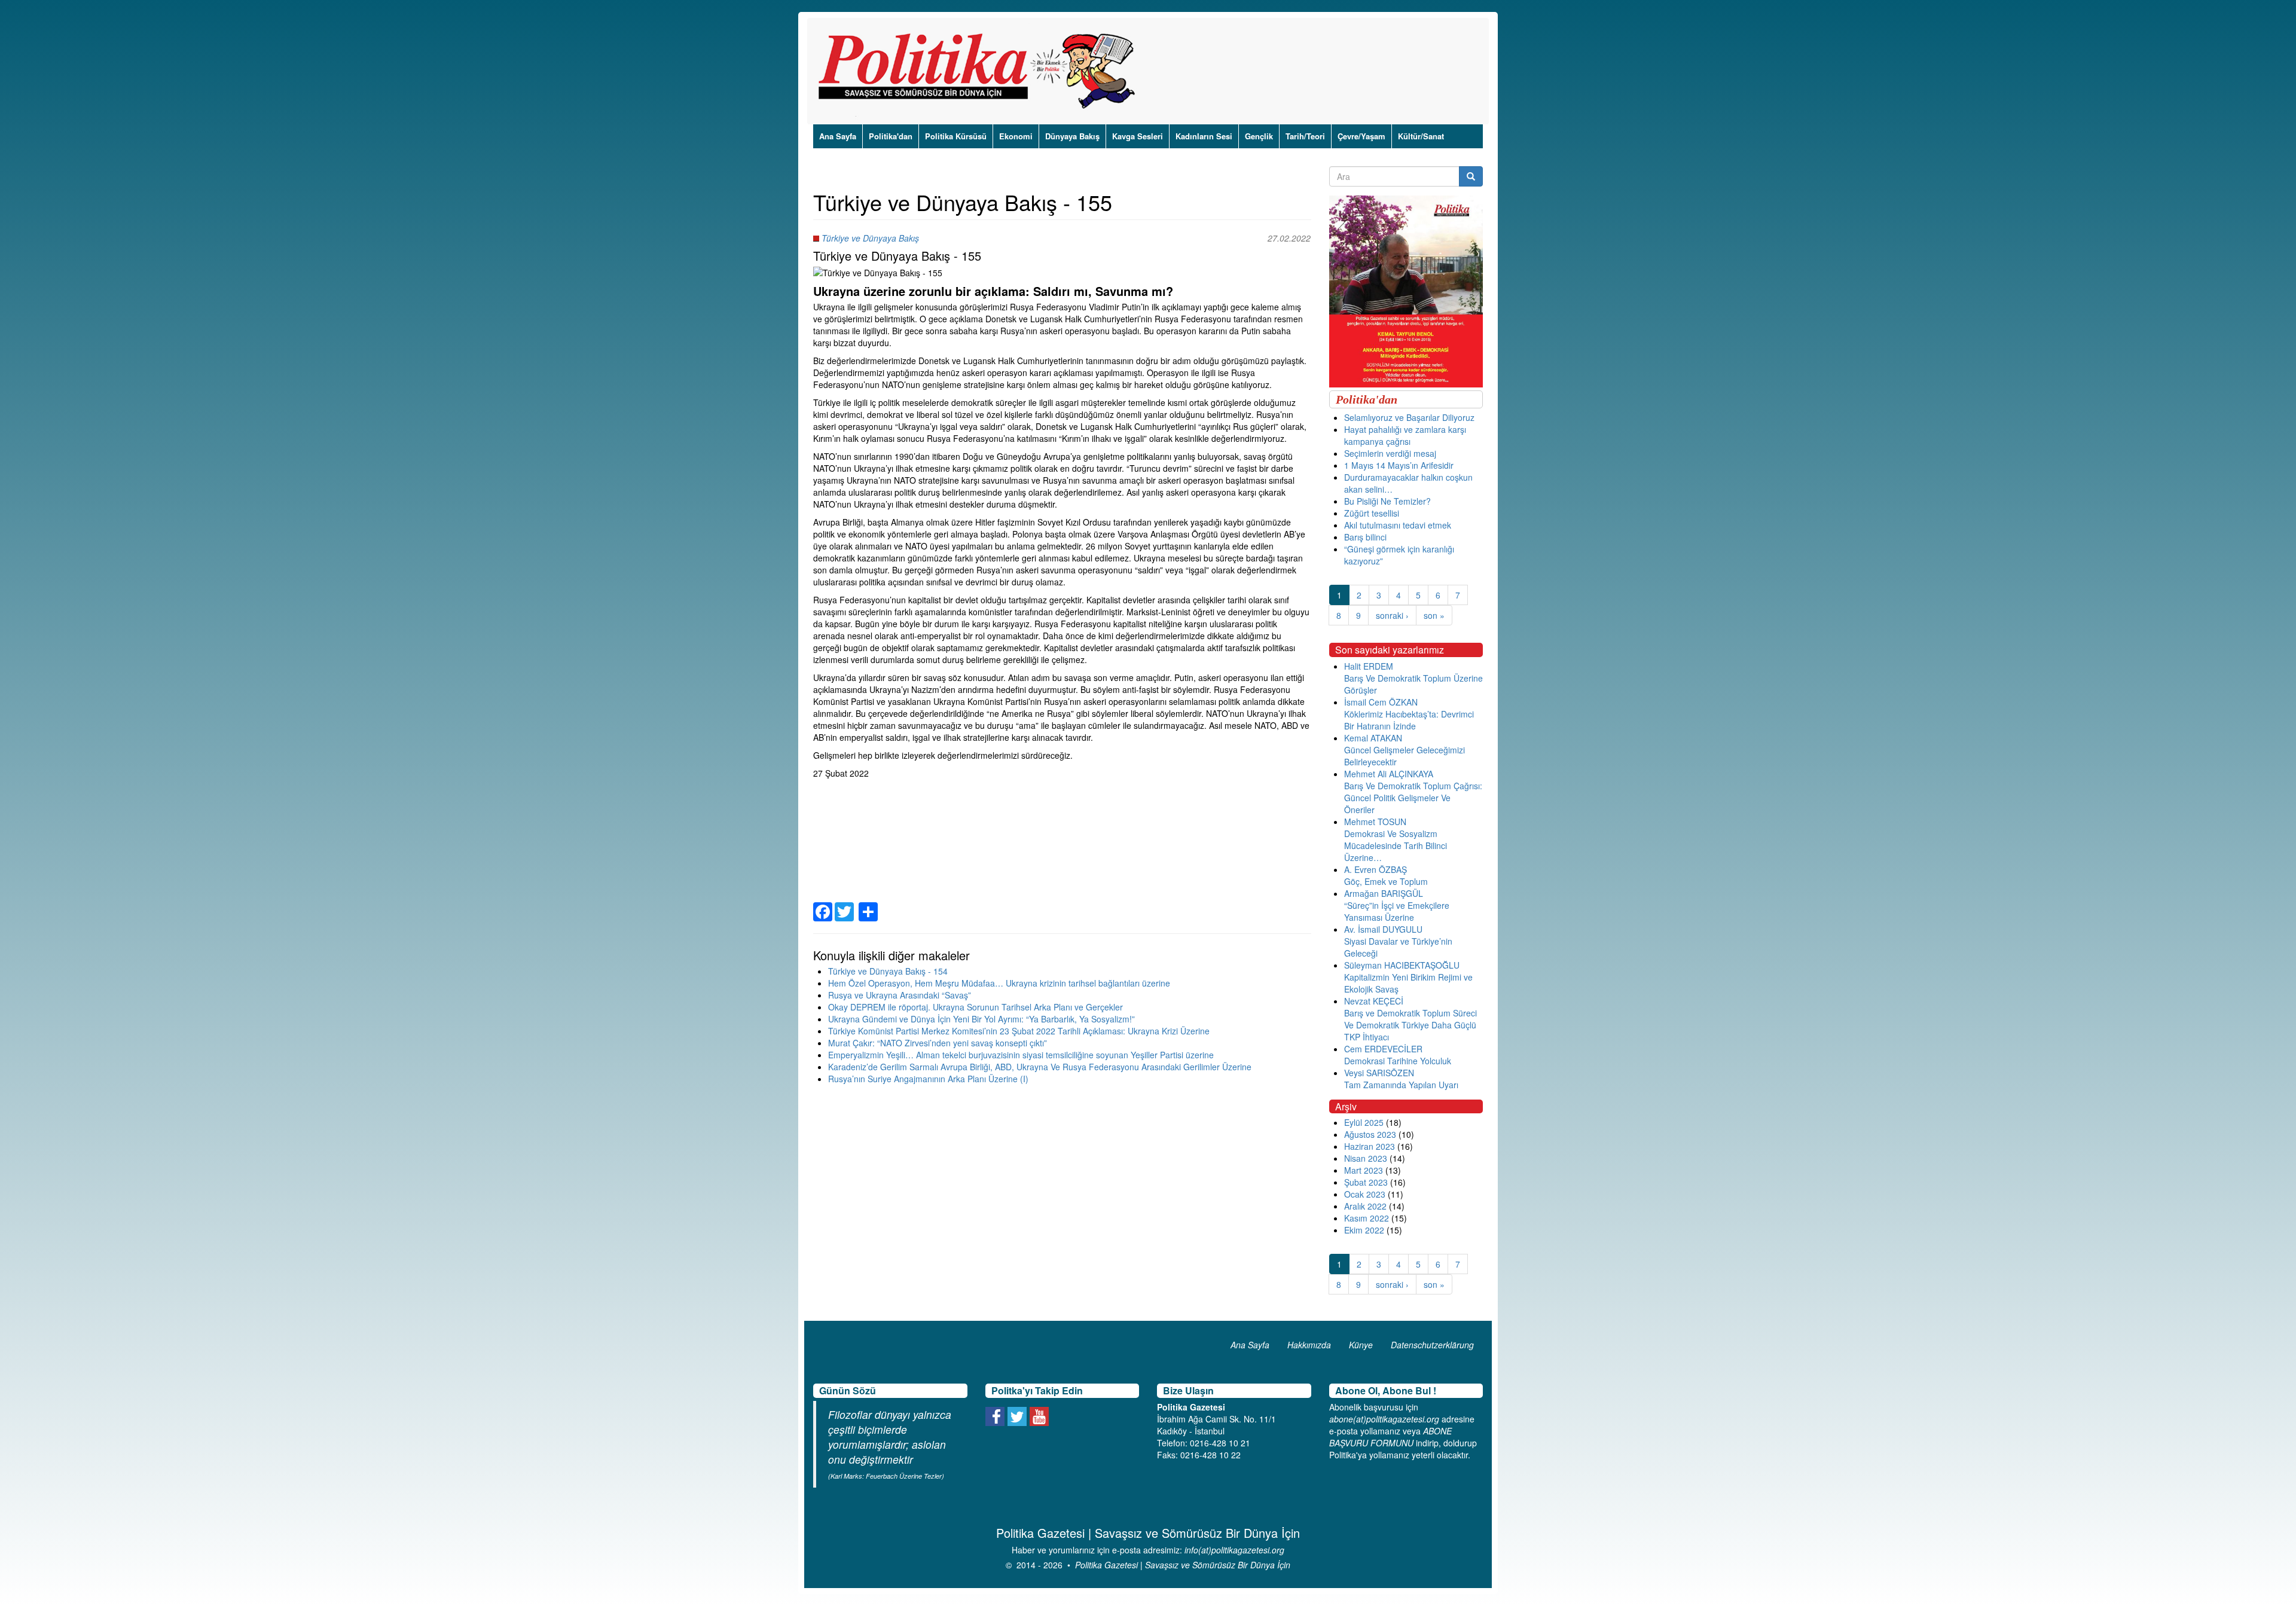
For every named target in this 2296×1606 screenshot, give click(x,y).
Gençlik (1259, 136)
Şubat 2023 (1366, 1182)
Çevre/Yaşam (1361, 136)
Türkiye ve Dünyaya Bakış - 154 (888, 971)
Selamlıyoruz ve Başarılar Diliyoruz (1409, 417)
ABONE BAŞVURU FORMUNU (1390, 1437)
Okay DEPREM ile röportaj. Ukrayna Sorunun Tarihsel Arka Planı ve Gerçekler (976, 1007)
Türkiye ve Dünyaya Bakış (870, 238)
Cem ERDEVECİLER (1383, 1049)
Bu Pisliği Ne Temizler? (1387, 501)
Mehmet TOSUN (1375, 822)
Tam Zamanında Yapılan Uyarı (1401, 1085)
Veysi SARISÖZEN (1379, 1073)
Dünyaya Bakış (1072, 136)
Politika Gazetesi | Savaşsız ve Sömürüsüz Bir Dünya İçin (1183, 1565)
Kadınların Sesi (1204, 136)
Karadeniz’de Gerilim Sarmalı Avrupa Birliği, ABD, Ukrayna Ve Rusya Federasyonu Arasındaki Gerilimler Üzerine (1040, 1067)
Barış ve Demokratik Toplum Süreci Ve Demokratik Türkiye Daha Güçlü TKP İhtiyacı (1410, 1025)
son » (1434, 615)
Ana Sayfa (838, 136)
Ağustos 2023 (1370, 1134)
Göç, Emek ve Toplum (1386, 881)
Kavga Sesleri (1138, 136)
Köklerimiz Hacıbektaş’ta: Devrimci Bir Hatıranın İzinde (1409, 720)
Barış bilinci (1365, 537)
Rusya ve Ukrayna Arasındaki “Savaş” (900, 995)
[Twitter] (844, 904)
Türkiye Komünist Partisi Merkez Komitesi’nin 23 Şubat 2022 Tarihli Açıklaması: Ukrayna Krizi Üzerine (1019, 1031)
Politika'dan (891, 136)
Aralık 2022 (1365, 1206)
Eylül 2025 (1364, 1122)
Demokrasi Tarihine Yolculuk (1398, 1061)
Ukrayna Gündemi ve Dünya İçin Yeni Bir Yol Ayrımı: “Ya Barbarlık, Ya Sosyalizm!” (981, 1019)
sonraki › (1392, 615)
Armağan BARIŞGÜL (1384, 893)
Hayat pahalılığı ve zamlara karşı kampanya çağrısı (1405, 435)
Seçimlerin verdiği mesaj (1390, 453)
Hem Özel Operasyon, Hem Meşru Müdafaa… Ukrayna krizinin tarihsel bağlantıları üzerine (999, 983)
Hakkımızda (1309, 1345)
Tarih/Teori (1305, 136)
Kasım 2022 (1367, 1218)
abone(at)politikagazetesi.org (1384, 1419)
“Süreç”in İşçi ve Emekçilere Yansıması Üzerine (1397, 911)
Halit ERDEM (1369, 666)
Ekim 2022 (1364, 1230)
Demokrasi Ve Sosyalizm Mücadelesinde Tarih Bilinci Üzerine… (1396, 845)
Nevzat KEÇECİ (1374, 1001)
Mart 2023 (1364, 1170)
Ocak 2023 (1365, 1194)
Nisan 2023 (1366, 1158)
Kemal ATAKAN (1373, 738)
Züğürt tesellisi (1372, 513)
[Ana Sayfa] (981, 71)
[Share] (868, 904)
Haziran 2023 (1370, 1146)
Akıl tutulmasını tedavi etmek (1398, 525)
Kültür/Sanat (1421, 136)
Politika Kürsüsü (956, 136)
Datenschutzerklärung (1432, 1345)
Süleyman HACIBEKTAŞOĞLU (1402, 965)
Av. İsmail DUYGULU (1383, 929)
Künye (1361, 1345)
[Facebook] (823, 904)
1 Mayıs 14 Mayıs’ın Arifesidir (1399, 465)
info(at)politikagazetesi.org (1234, 1550)
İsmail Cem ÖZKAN (1381, 702)
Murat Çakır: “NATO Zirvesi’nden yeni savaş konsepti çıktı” (938, 1043)
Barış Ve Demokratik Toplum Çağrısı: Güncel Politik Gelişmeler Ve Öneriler (1413, 798)
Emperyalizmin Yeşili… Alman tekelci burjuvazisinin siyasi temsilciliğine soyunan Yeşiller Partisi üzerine (1021, 1055)
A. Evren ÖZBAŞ (1376, 869)
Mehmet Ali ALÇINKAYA (1389, 774)
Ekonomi (1016, 136)
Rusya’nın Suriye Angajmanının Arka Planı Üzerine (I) (928, 1079)
